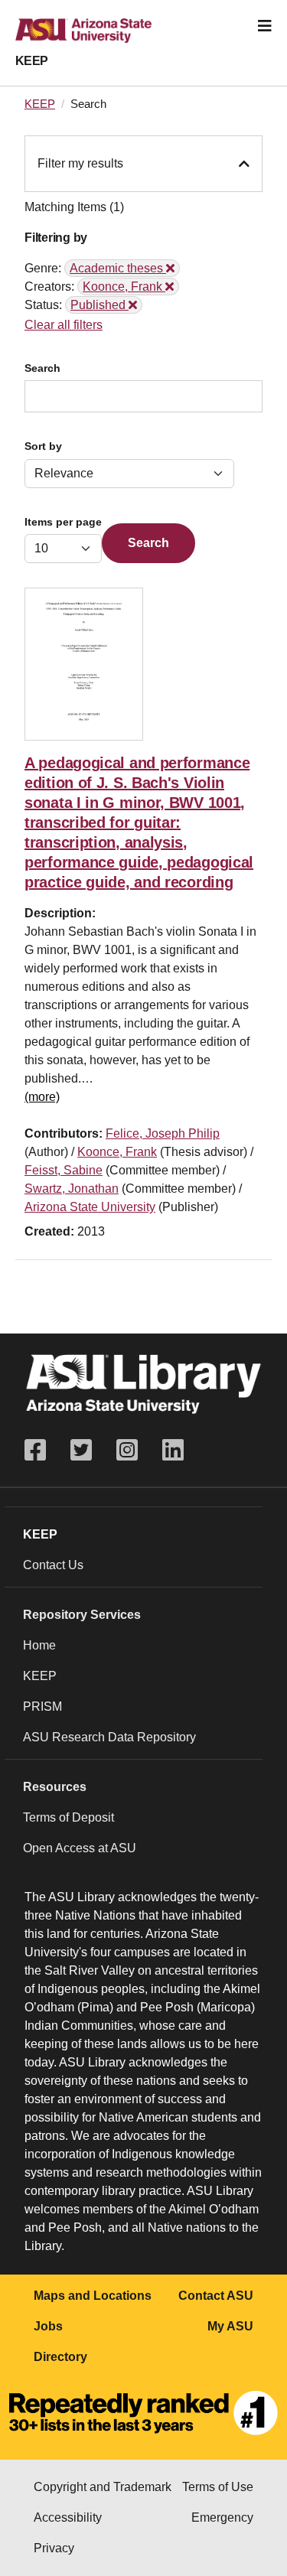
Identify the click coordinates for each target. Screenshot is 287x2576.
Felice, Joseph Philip (163, 1133)
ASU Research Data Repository (109, 1737)
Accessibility (68, 2517)
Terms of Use (218, 2487)
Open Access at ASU (80, 1848)
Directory (60, 2357)
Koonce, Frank (117, 1152)
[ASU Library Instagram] (127, 1450)
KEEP (32, 61)
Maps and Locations (93, 2296)
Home (39, 1645)
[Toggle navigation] (265, 26)
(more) (42, 1097)
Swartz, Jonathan (72, 1189)
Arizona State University (90, 1207)
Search (42, 368)
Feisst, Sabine (64, 1170)
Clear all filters (64, 325)
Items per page (63, 522)
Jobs (48, 2326)
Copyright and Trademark (103, 2487)
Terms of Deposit (68, 1817)
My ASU (230, 2326)
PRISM (42, 1706)
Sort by (43, 446)
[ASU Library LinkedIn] (173, 1450)
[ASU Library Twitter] (81, 1450)
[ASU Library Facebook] (41, 1450)
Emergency (222, 2517)
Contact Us (53, 1565)
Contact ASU (216, 2296)
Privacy (54, 2548)
